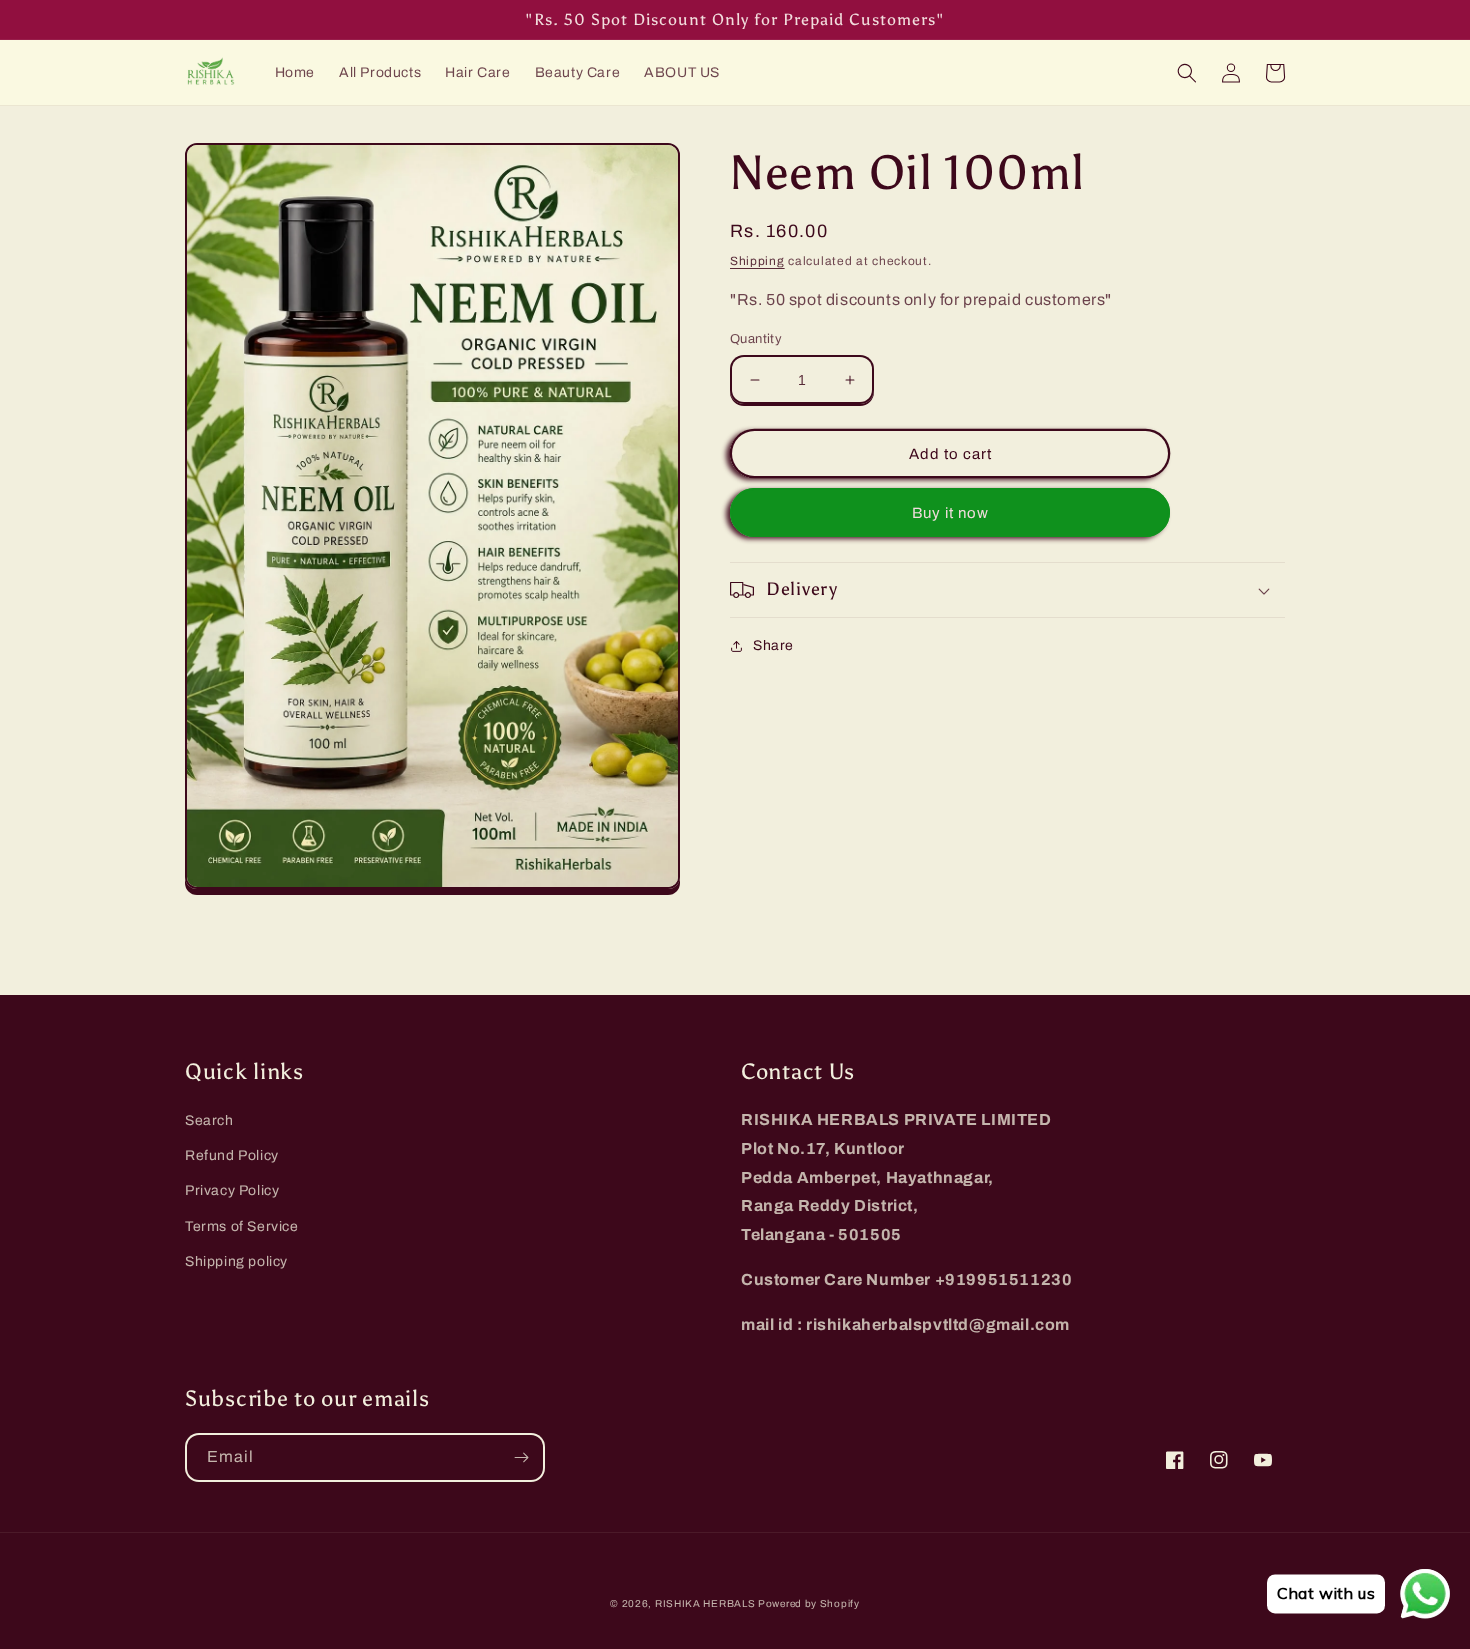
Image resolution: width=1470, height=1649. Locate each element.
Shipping (757, 261)
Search (209, 1120)
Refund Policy (232, 1155)
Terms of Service (242, 1226)
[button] (1187, 73)
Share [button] (773, 645)
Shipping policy (236, 1261)
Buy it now (950, 513)
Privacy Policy (232, 1190)
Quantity (756, 339)
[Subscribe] (521, 1457)
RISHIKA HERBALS (706, 1603)
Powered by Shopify (809, 1603)
